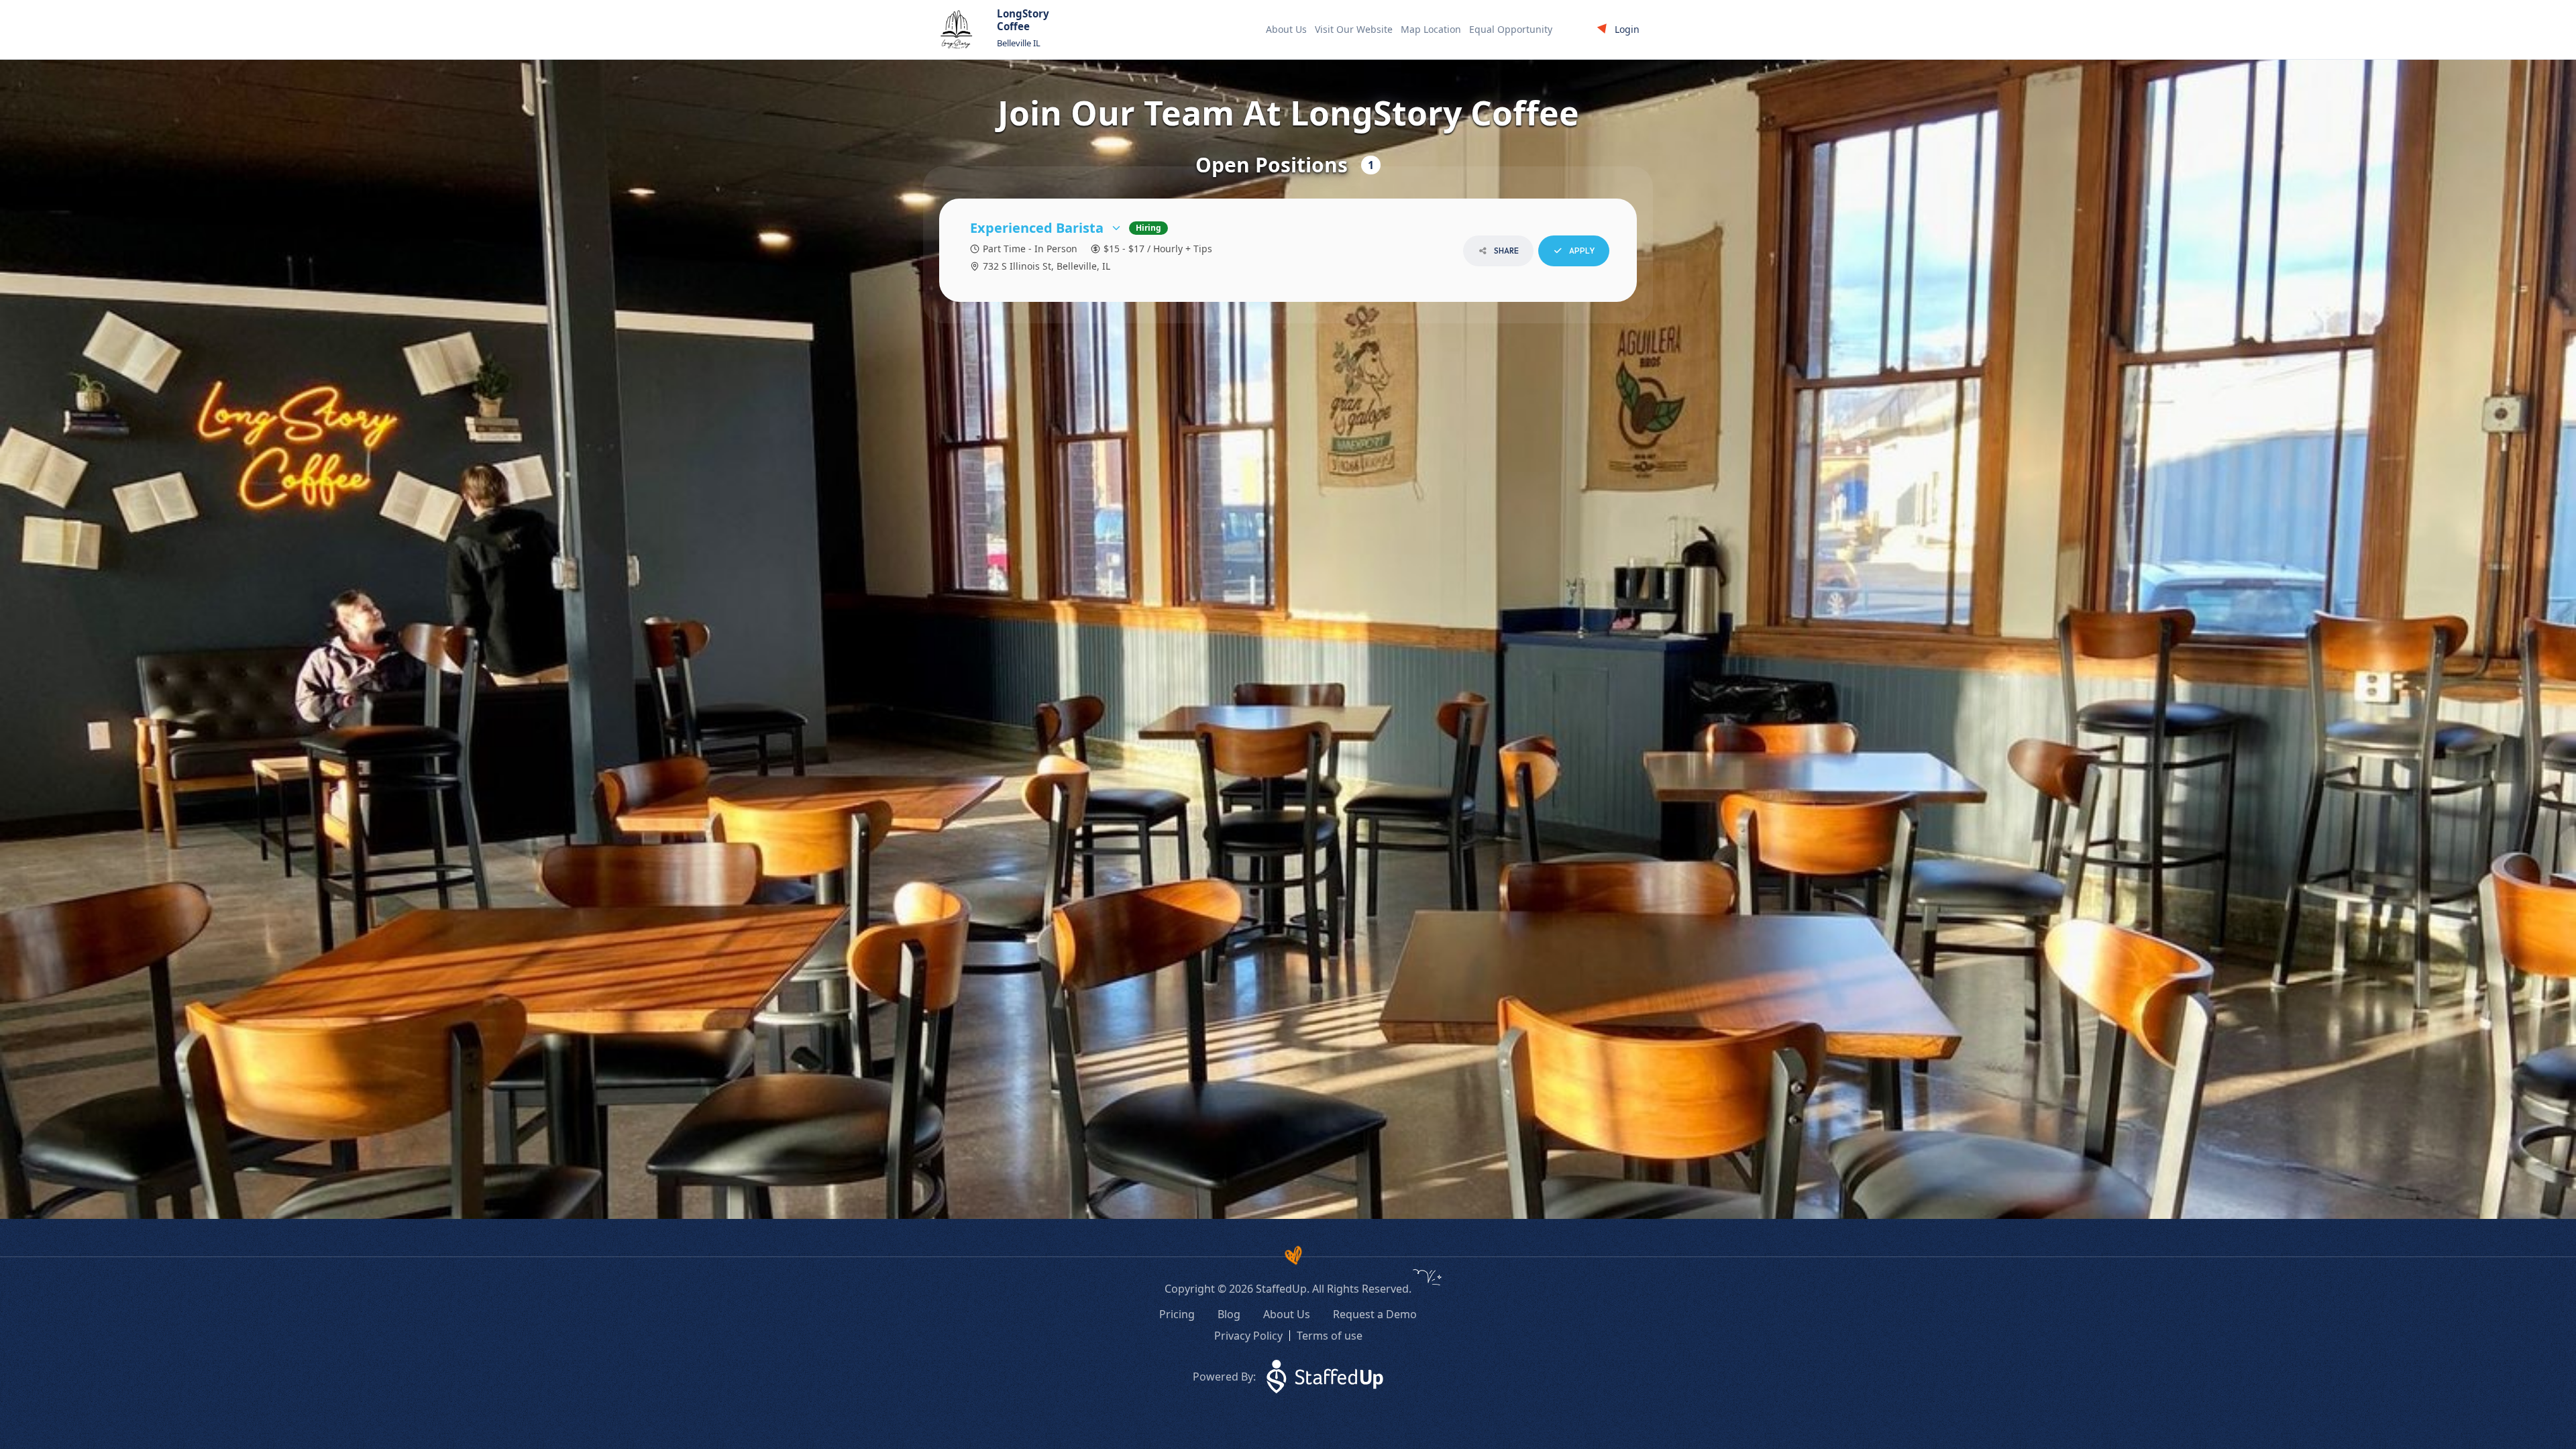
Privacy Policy (1248, 1336)
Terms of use (1330, 1336)
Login (1627, 29)
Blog (1229, 1314)
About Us (1286, 29)
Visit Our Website (1354, 29)
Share (1506, 251)
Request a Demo (1375, 1314)
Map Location (1431, 29)
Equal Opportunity (1511, 29)
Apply (1581, 251)
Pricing (1177, 1314)
